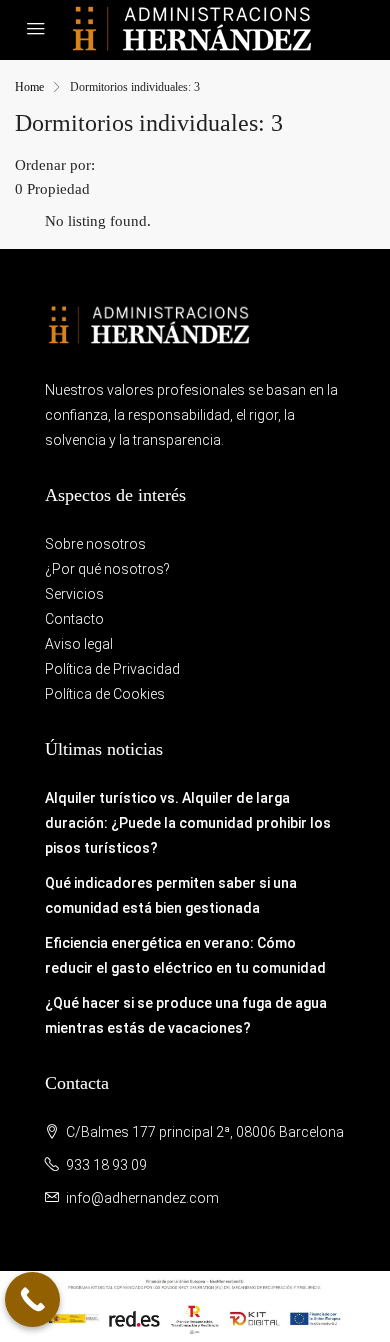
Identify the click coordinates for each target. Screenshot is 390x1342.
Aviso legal (79, 644)
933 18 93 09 (106, 1165)
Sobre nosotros (95, 544)
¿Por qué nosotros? (107, 569)
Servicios (74, 594)
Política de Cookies (105, 694)
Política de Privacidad (112, 669)
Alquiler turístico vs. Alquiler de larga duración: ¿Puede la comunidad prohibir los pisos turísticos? (188, 823)
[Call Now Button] (32, 1299)
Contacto (74, 619)
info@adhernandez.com (142, 1198)
